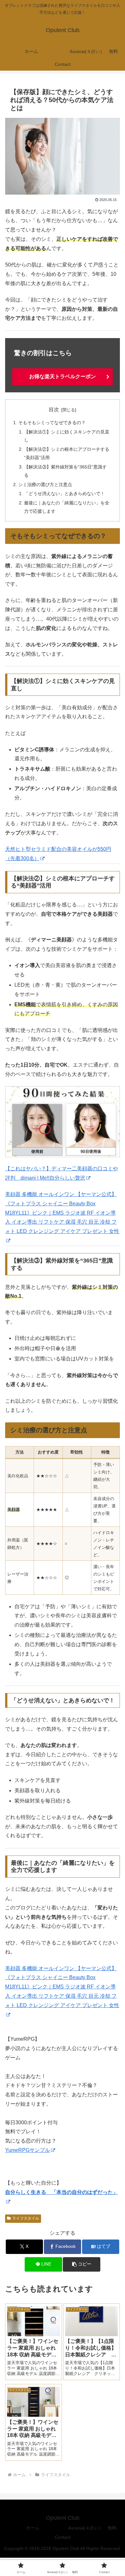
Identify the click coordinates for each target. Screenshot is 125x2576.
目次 (54, 410)
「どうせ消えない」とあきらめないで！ (64, 493)
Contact (63, 2537)
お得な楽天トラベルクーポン (63, 376)
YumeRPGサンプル (28, 2150)
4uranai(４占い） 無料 (92, 2528)
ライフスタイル (26, 2218)
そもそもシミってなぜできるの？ (52, 423)
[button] (81, 2264)
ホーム (33, 2528)
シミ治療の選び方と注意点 (45, 485)
